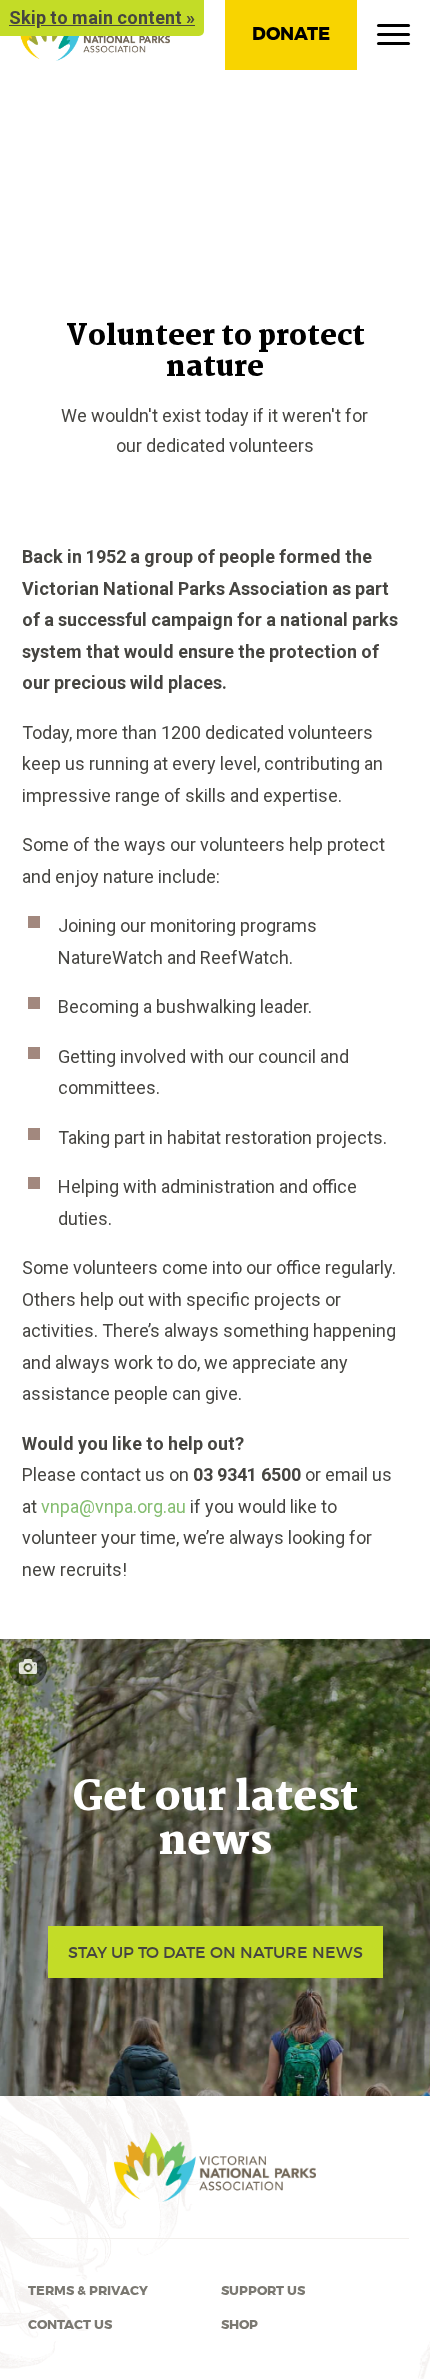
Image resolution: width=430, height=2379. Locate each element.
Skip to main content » (102, 17)
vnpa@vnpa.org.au (113, 1506)
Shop (239, 2325)
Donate (291, 34)
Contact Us (70, 2325)
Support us (263, 2291)
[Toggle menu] (393, 39)
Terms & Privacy (88, 2291)
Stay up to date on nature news (215, 1952)
